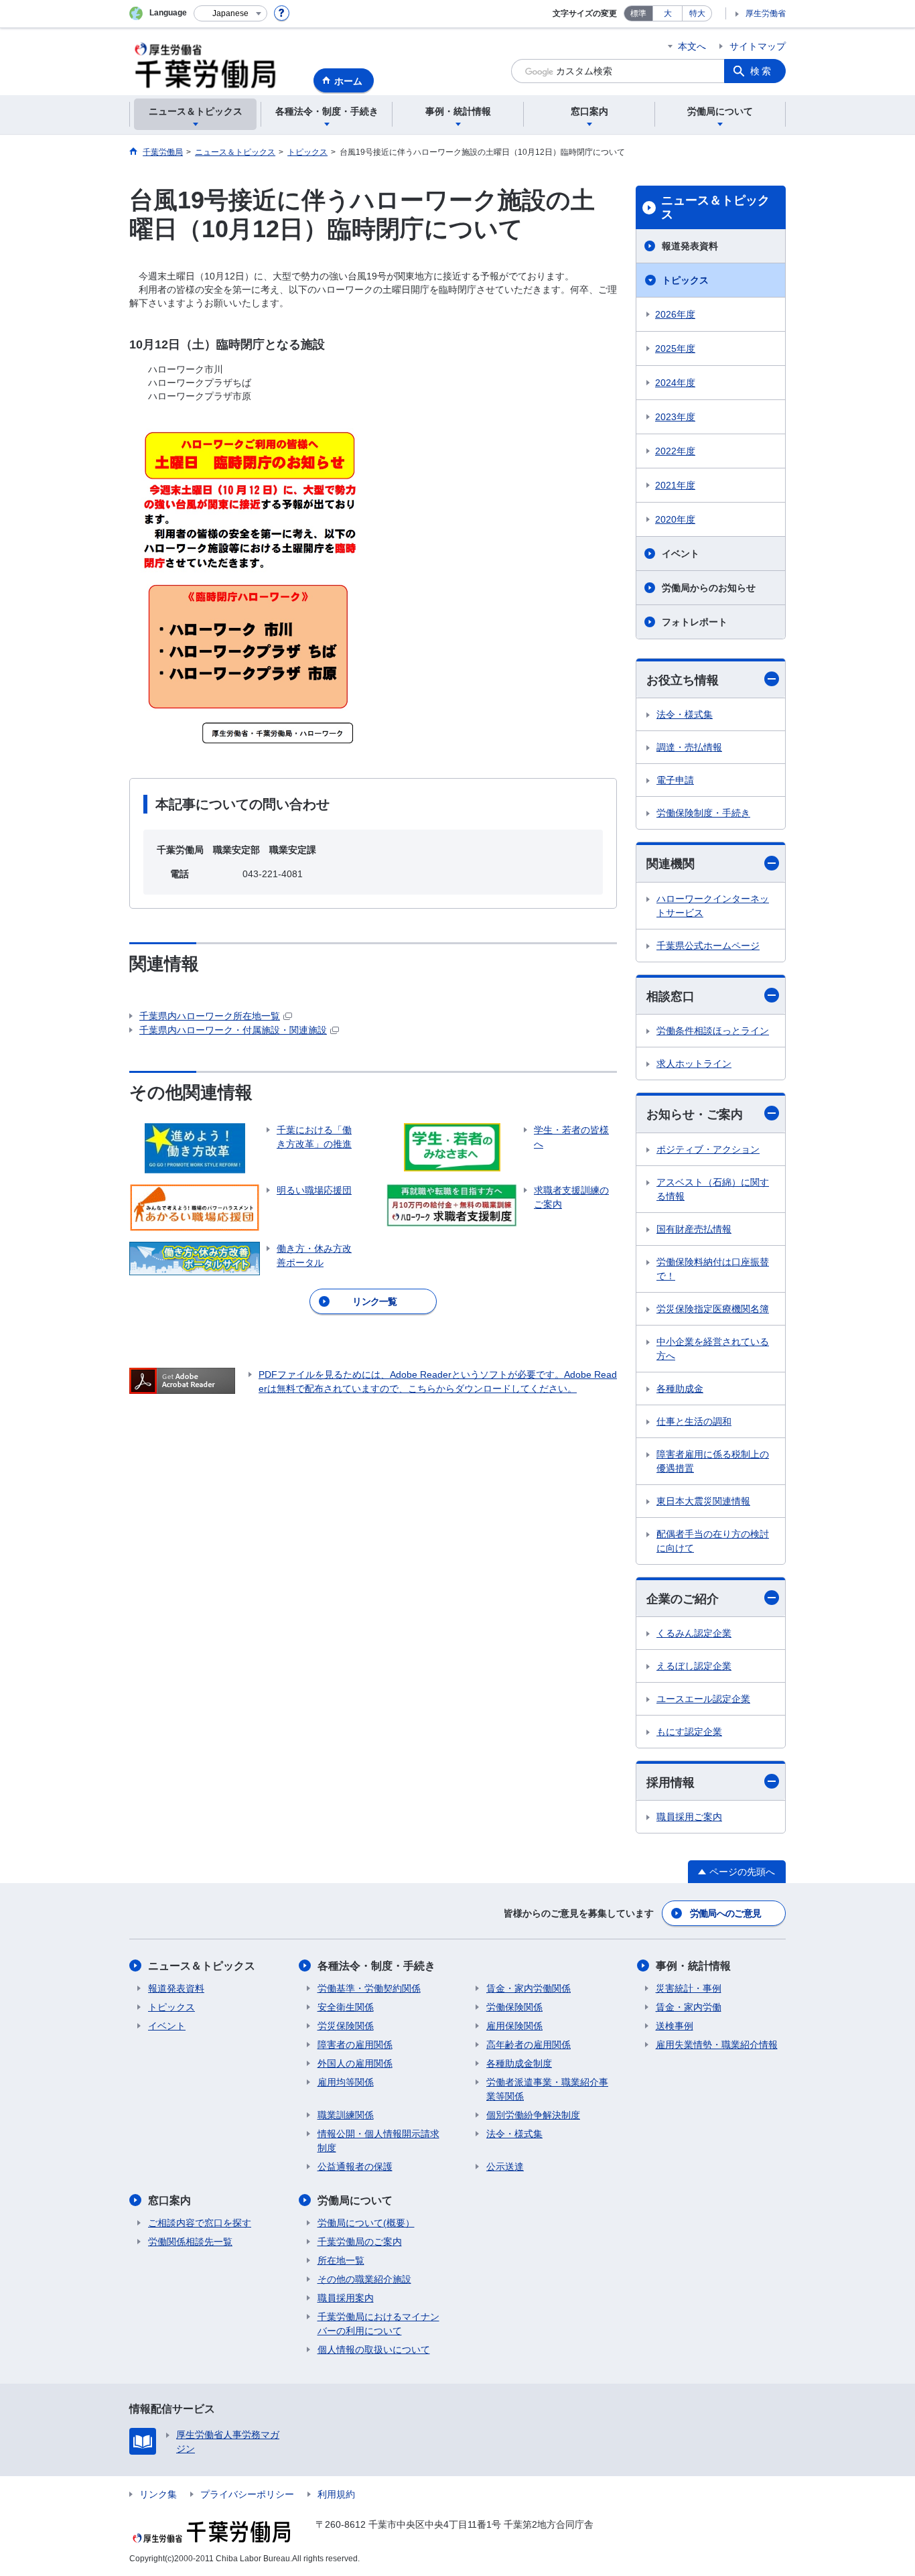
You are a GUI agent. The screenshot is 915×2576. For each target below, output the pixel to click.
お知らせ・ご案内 (695, 1114)
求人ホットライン (694, 1064)
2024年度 (675, 383)
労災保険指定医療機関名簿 (713, 1309)
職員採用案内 (346, 2298)
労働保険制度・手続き (703, 813)
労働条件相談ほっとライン (713, 1031)
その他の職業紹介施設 (364, 2279)
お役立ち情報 (683, 680)
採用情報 (671, 1783)
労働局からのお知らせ (709, 588)
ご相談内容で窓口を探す (200, 2223)
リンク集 (158, 2494)
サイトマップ (758, 46)
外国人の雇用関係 (355, 2063)
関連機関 (671, 864)
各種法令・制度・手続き (376, 1966)
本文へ (692, 46)
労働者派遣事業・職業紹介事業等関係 (547, 2089)
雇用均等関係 (346, 2082)
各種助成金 (680, 1389)
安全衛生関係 (346, 2007)
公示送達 (505, 2167)
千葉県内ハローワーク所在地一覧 (210, 1016)
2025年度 (675, 348)
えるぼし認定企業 (694, 1666)
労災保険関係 (346, 2026)
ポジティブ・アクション (708, 1149)
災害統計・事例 (689, 1988)
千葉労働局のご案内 (360, 2242)
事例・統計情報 (693, 1966)
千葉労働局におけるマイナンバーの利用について (378, 2324)
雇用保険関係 (514, 2026)
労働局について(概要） (366, 2223)
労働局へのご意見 (725, 1913)
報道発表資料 (690, 246)
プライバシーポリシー (247, 2494)
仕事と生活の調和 (694, 1421)
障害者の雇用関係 (355, 2045)
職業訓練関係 (346, 2115)
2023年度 (675, 417)
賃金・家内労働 (689, 2007)
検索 (762, 71)
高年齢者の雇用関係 (529, 2045)
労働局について (355, 2200)
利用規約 (336, 2494)
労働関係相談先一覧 (190, 2242)
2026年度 (675, 314)
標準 (638, 13)
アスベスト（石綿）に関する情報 (713, 1189)
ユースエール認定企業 (703, 1699)
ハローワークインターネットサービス (713, 906)
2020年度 (675, 519)
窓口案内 (169, 2200)
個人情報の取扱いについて (374, 2349)
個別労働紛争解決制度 (533, 2115)
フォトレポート (695, 622)
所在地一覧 (341, 2260)
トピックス (685, 280)
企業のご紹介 (683, 1599)
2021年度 (675, 485)
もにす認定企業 (689, 1732)
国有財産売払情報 (694, 1229)
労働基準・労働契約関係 (369, 1988)
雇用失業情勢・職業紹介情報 (717, 2045)
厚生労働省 (766, 13)
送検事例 (675, 2026)
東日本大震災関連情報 (703, 1501)
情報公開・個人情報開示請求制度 (378, 2141)
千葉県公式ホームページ (708, 946)
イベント (681, 554)
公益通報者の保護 (355, 2167)
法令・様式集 (685, 714)
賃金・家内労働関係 (529, 1988)
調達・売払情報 (689, 747)
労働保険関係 (514, 2007)
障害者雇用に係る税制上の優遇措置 (713, 1461)
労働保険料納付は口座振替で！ (713, 1269)
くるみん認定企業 (694, 1633)
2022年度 (675, 451)
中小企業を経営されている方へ (713, 1349)
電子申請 (675, 780)
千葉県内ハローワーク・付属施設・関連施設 (233, 1030)
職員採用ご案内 (689, 1817)
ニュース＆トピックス (715, 208)
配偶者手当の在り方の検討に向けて (713, 1541)
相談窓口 (671, 996)
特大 (697, 13)
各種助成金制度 (519, 2063)
